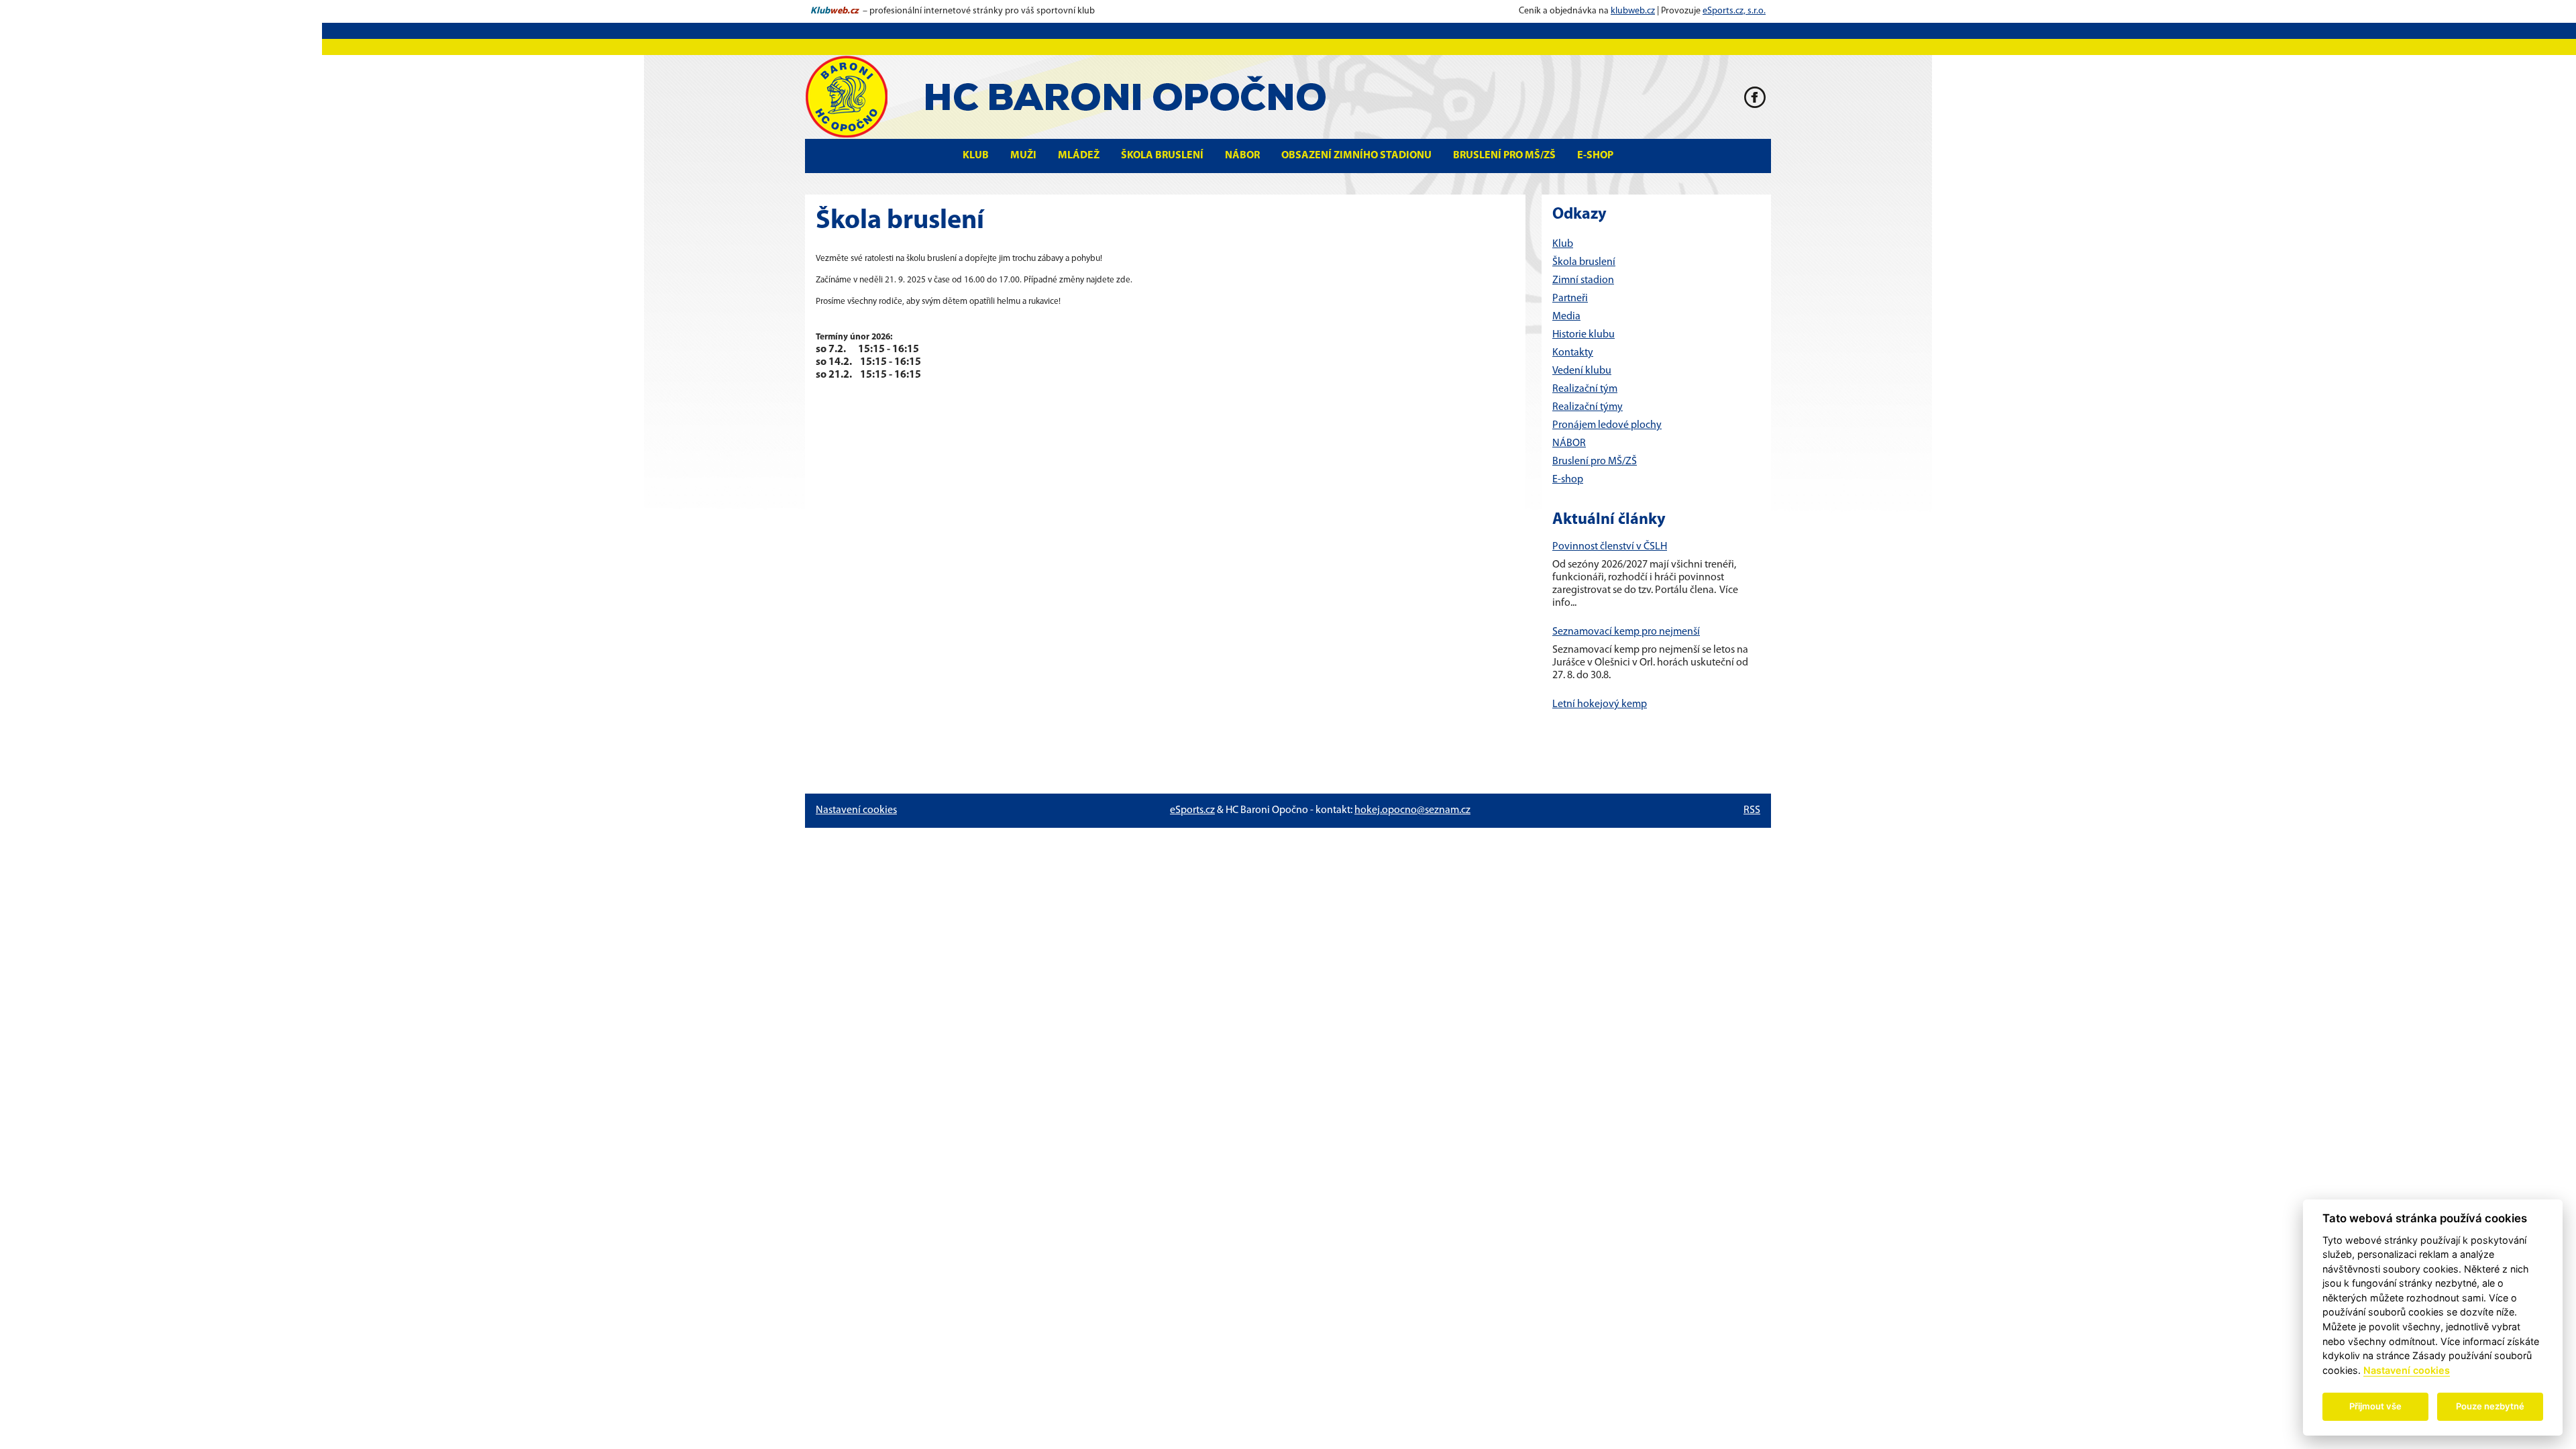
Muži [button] (1023, 156)
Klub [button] (976, 156)
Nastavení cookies (856, 810)
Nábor (1242, 156)
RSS (1752, 810)
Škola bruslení (1162, 156)
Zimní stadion (1583, 280)
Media (1566, 317)
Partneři (1570, 299)
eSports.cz (1192, 810)
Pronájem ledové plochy (1607, 425)
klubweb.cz (1633, 11)
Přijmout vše (2375, 1406)
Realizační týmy (1588, 407)
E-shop (1595, 156)
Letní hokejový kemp (1600, 704)
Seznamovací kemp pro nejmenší (1626, 632)
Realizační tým (1585, 389)
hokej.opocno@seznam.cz (1412, 810)
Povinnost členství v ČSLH (1610, 547)
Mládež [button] (1079, 156)
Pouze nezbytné (2490, 1406)
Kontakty (1573, 353)
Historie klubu (1584, 335)
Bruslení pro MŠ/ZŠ (1504, 156)
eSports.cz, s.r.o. (1734, 11)
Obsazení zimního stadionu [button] (1356, 156)
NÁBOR (1569, 443)
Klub (1563, 244)
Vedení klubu (1582, 371)
